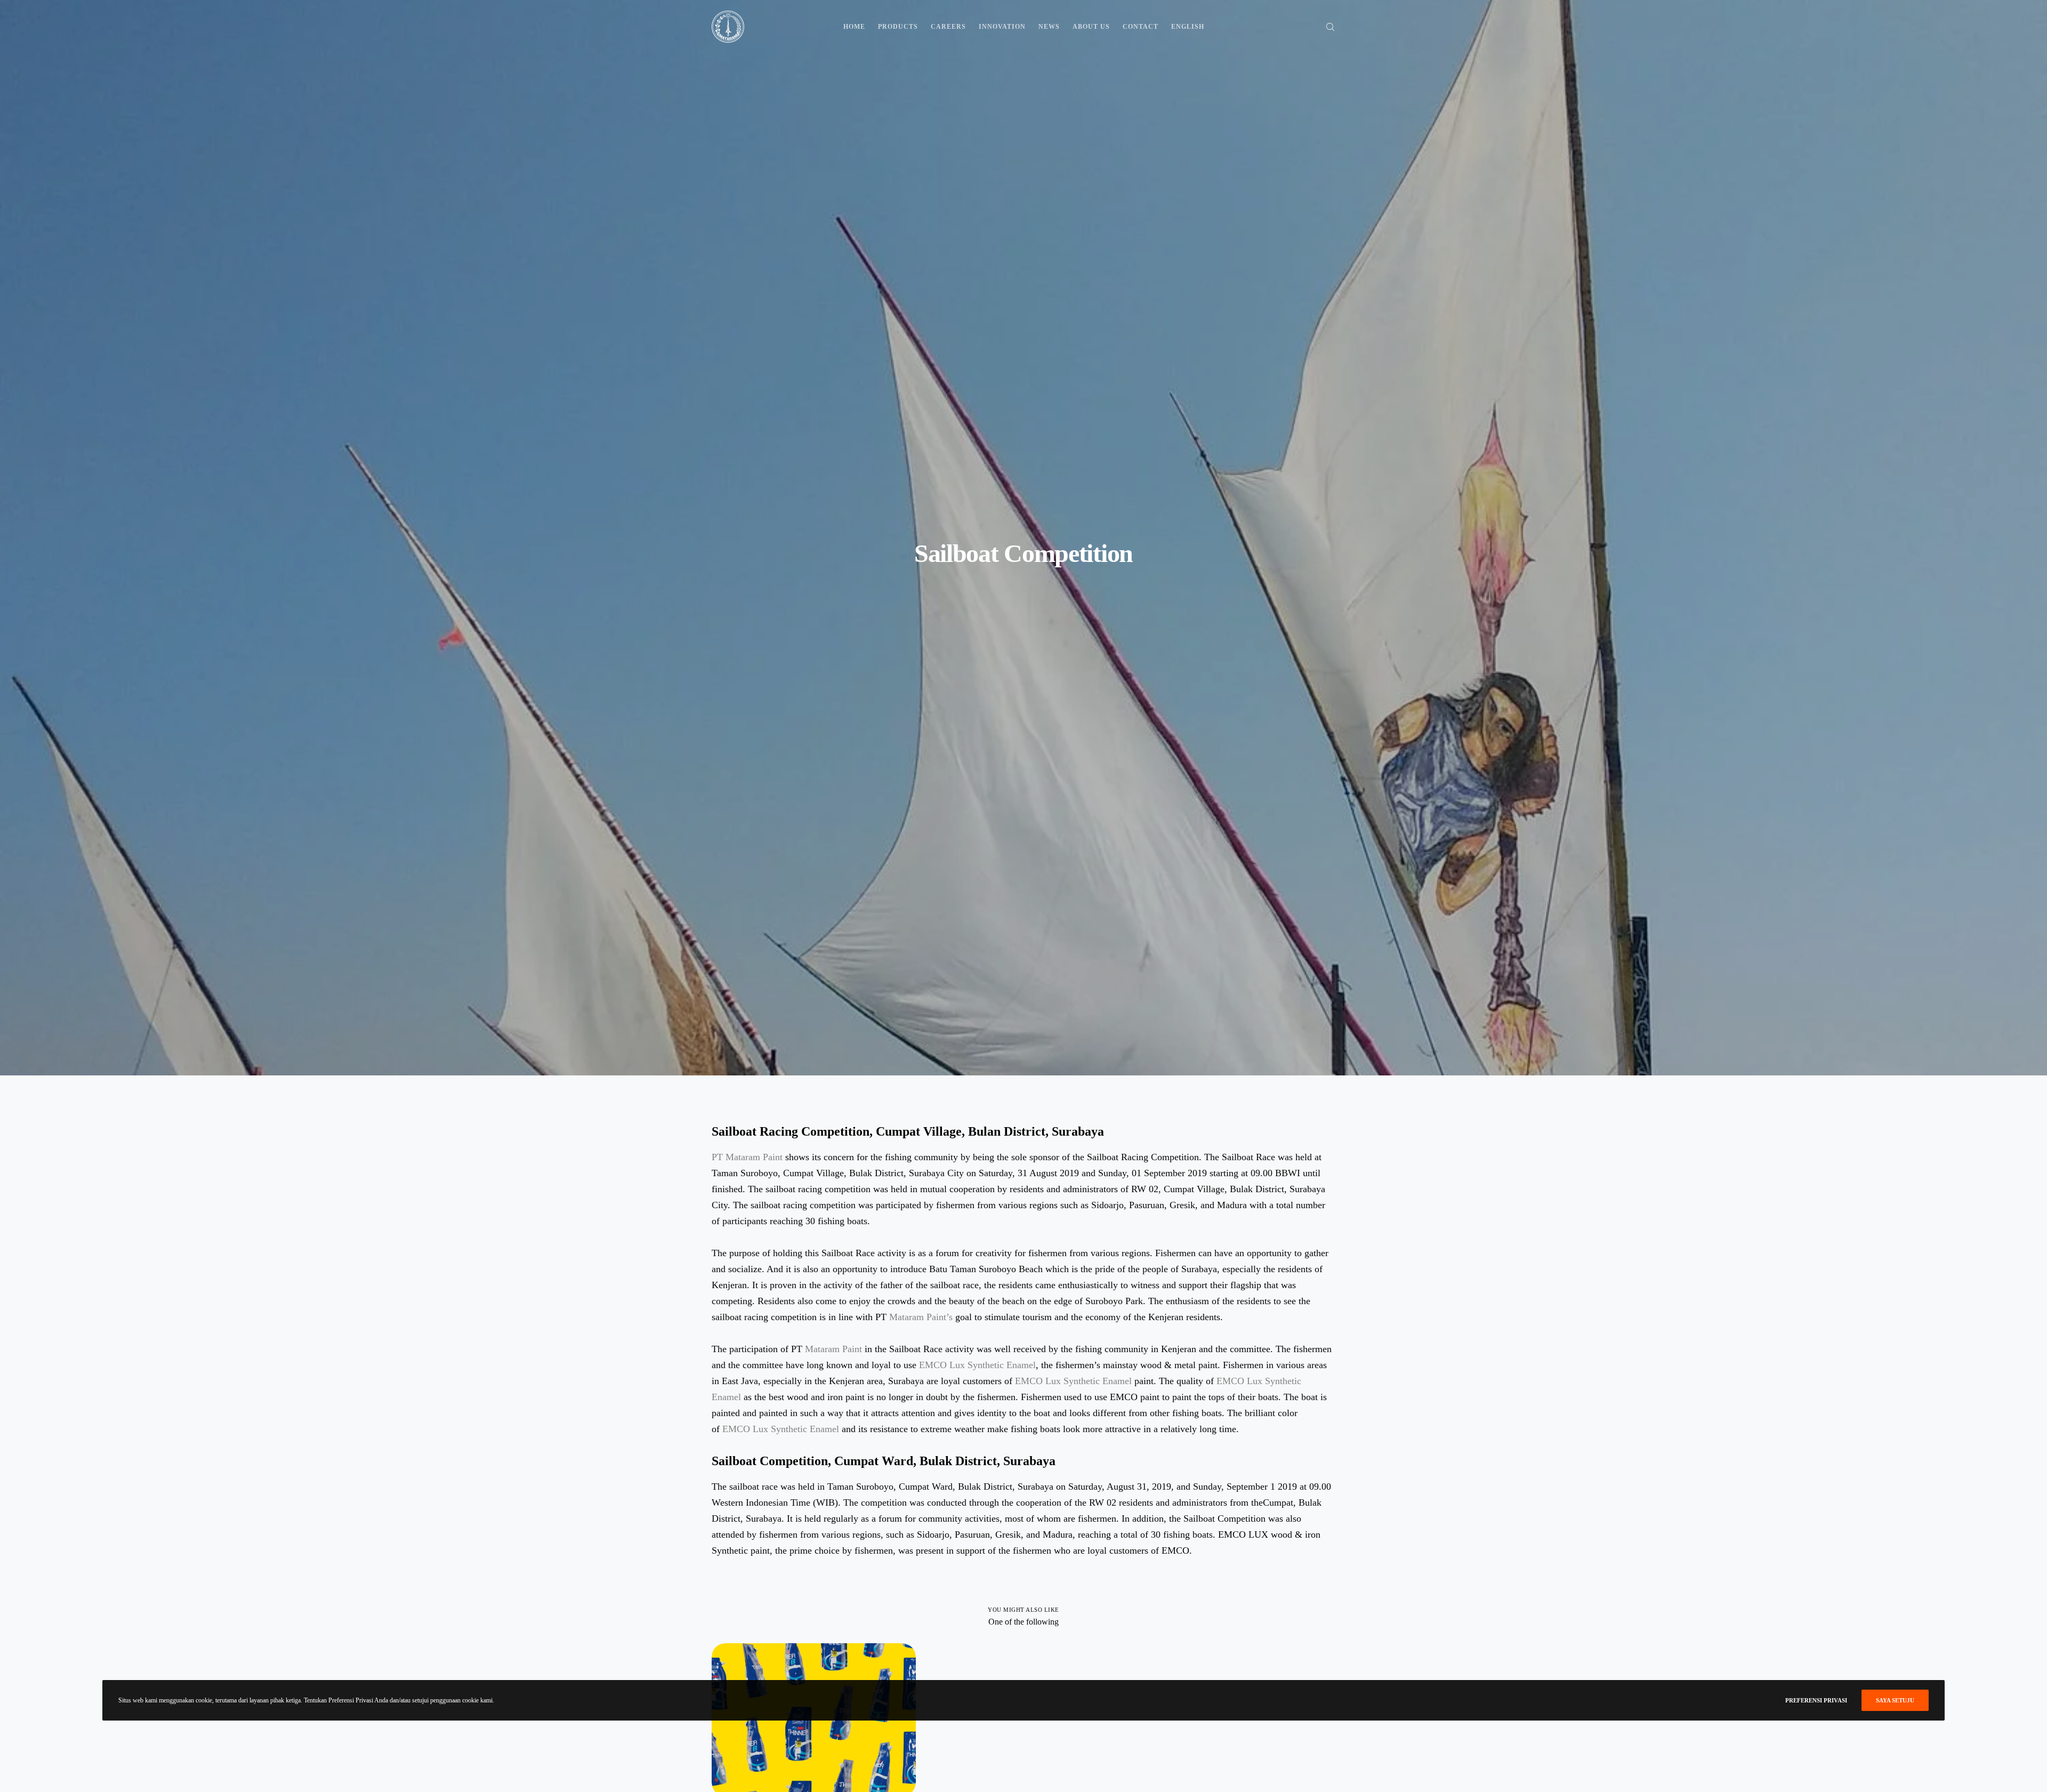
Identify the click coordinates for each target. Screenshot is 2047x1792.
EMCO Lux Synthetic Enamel (977, 1365)
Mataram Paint (833, 1349)
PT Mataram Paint (748, 1157)
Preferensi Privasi (1816, 1700)
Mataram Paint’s (921, 1317)
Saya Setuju (1895, 1700)
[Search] (1323, 27)
